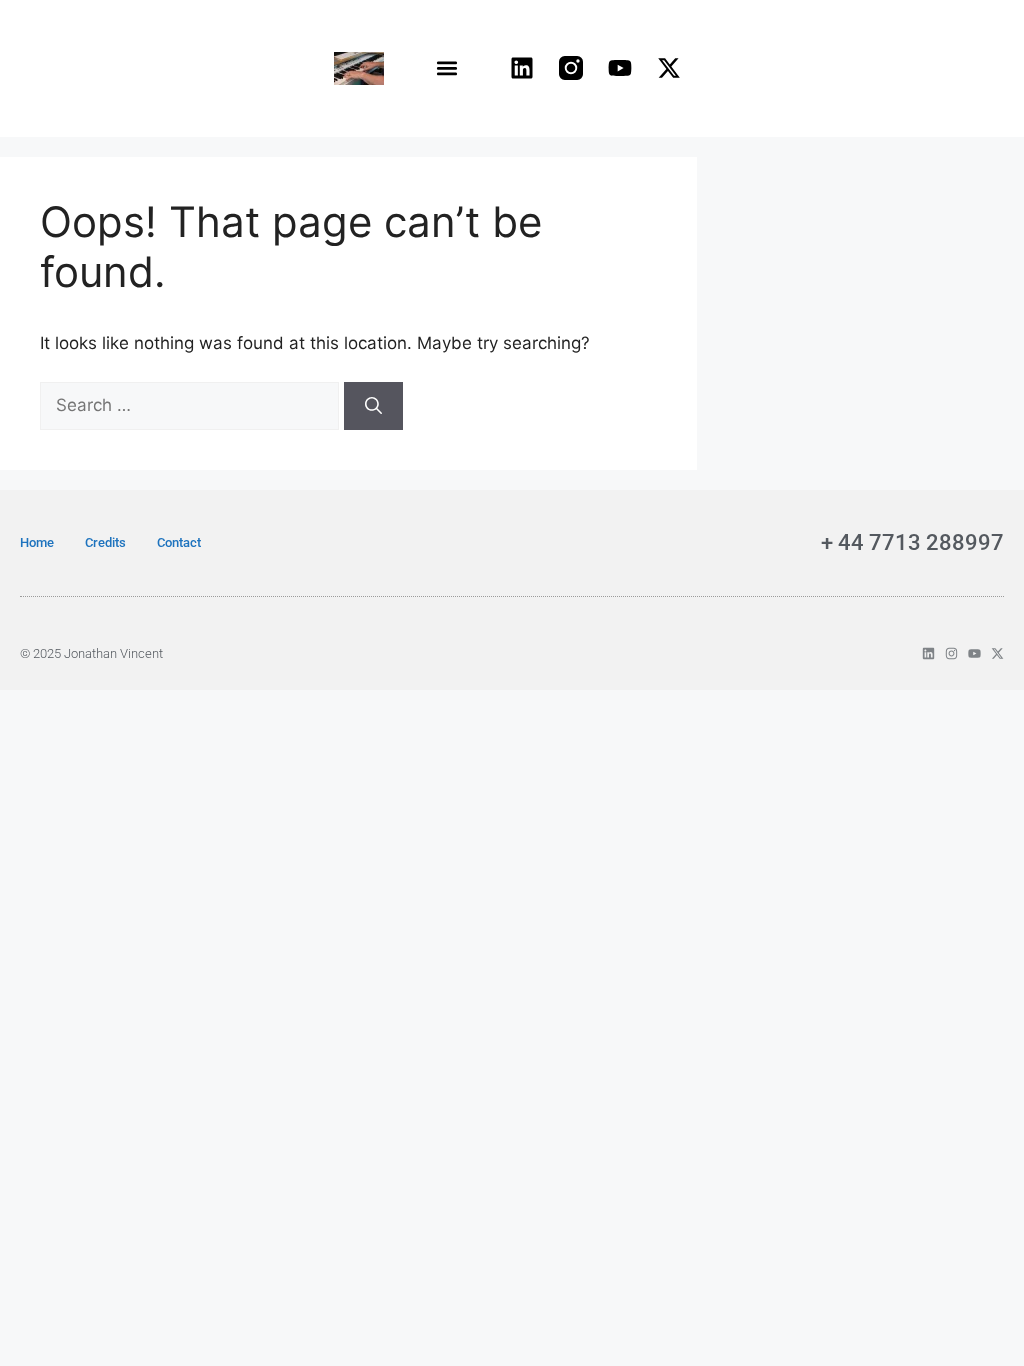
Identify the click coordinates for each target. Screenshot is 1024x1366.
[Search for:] (192, 405)
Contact (179, 542)
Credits (105, 542)
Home (37, 542)
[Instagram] (951, 653)
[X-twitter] (669, 68)
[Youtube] (620, 68)
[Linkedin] (522, 68)
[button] (447, 68)
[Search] (373, 406)
